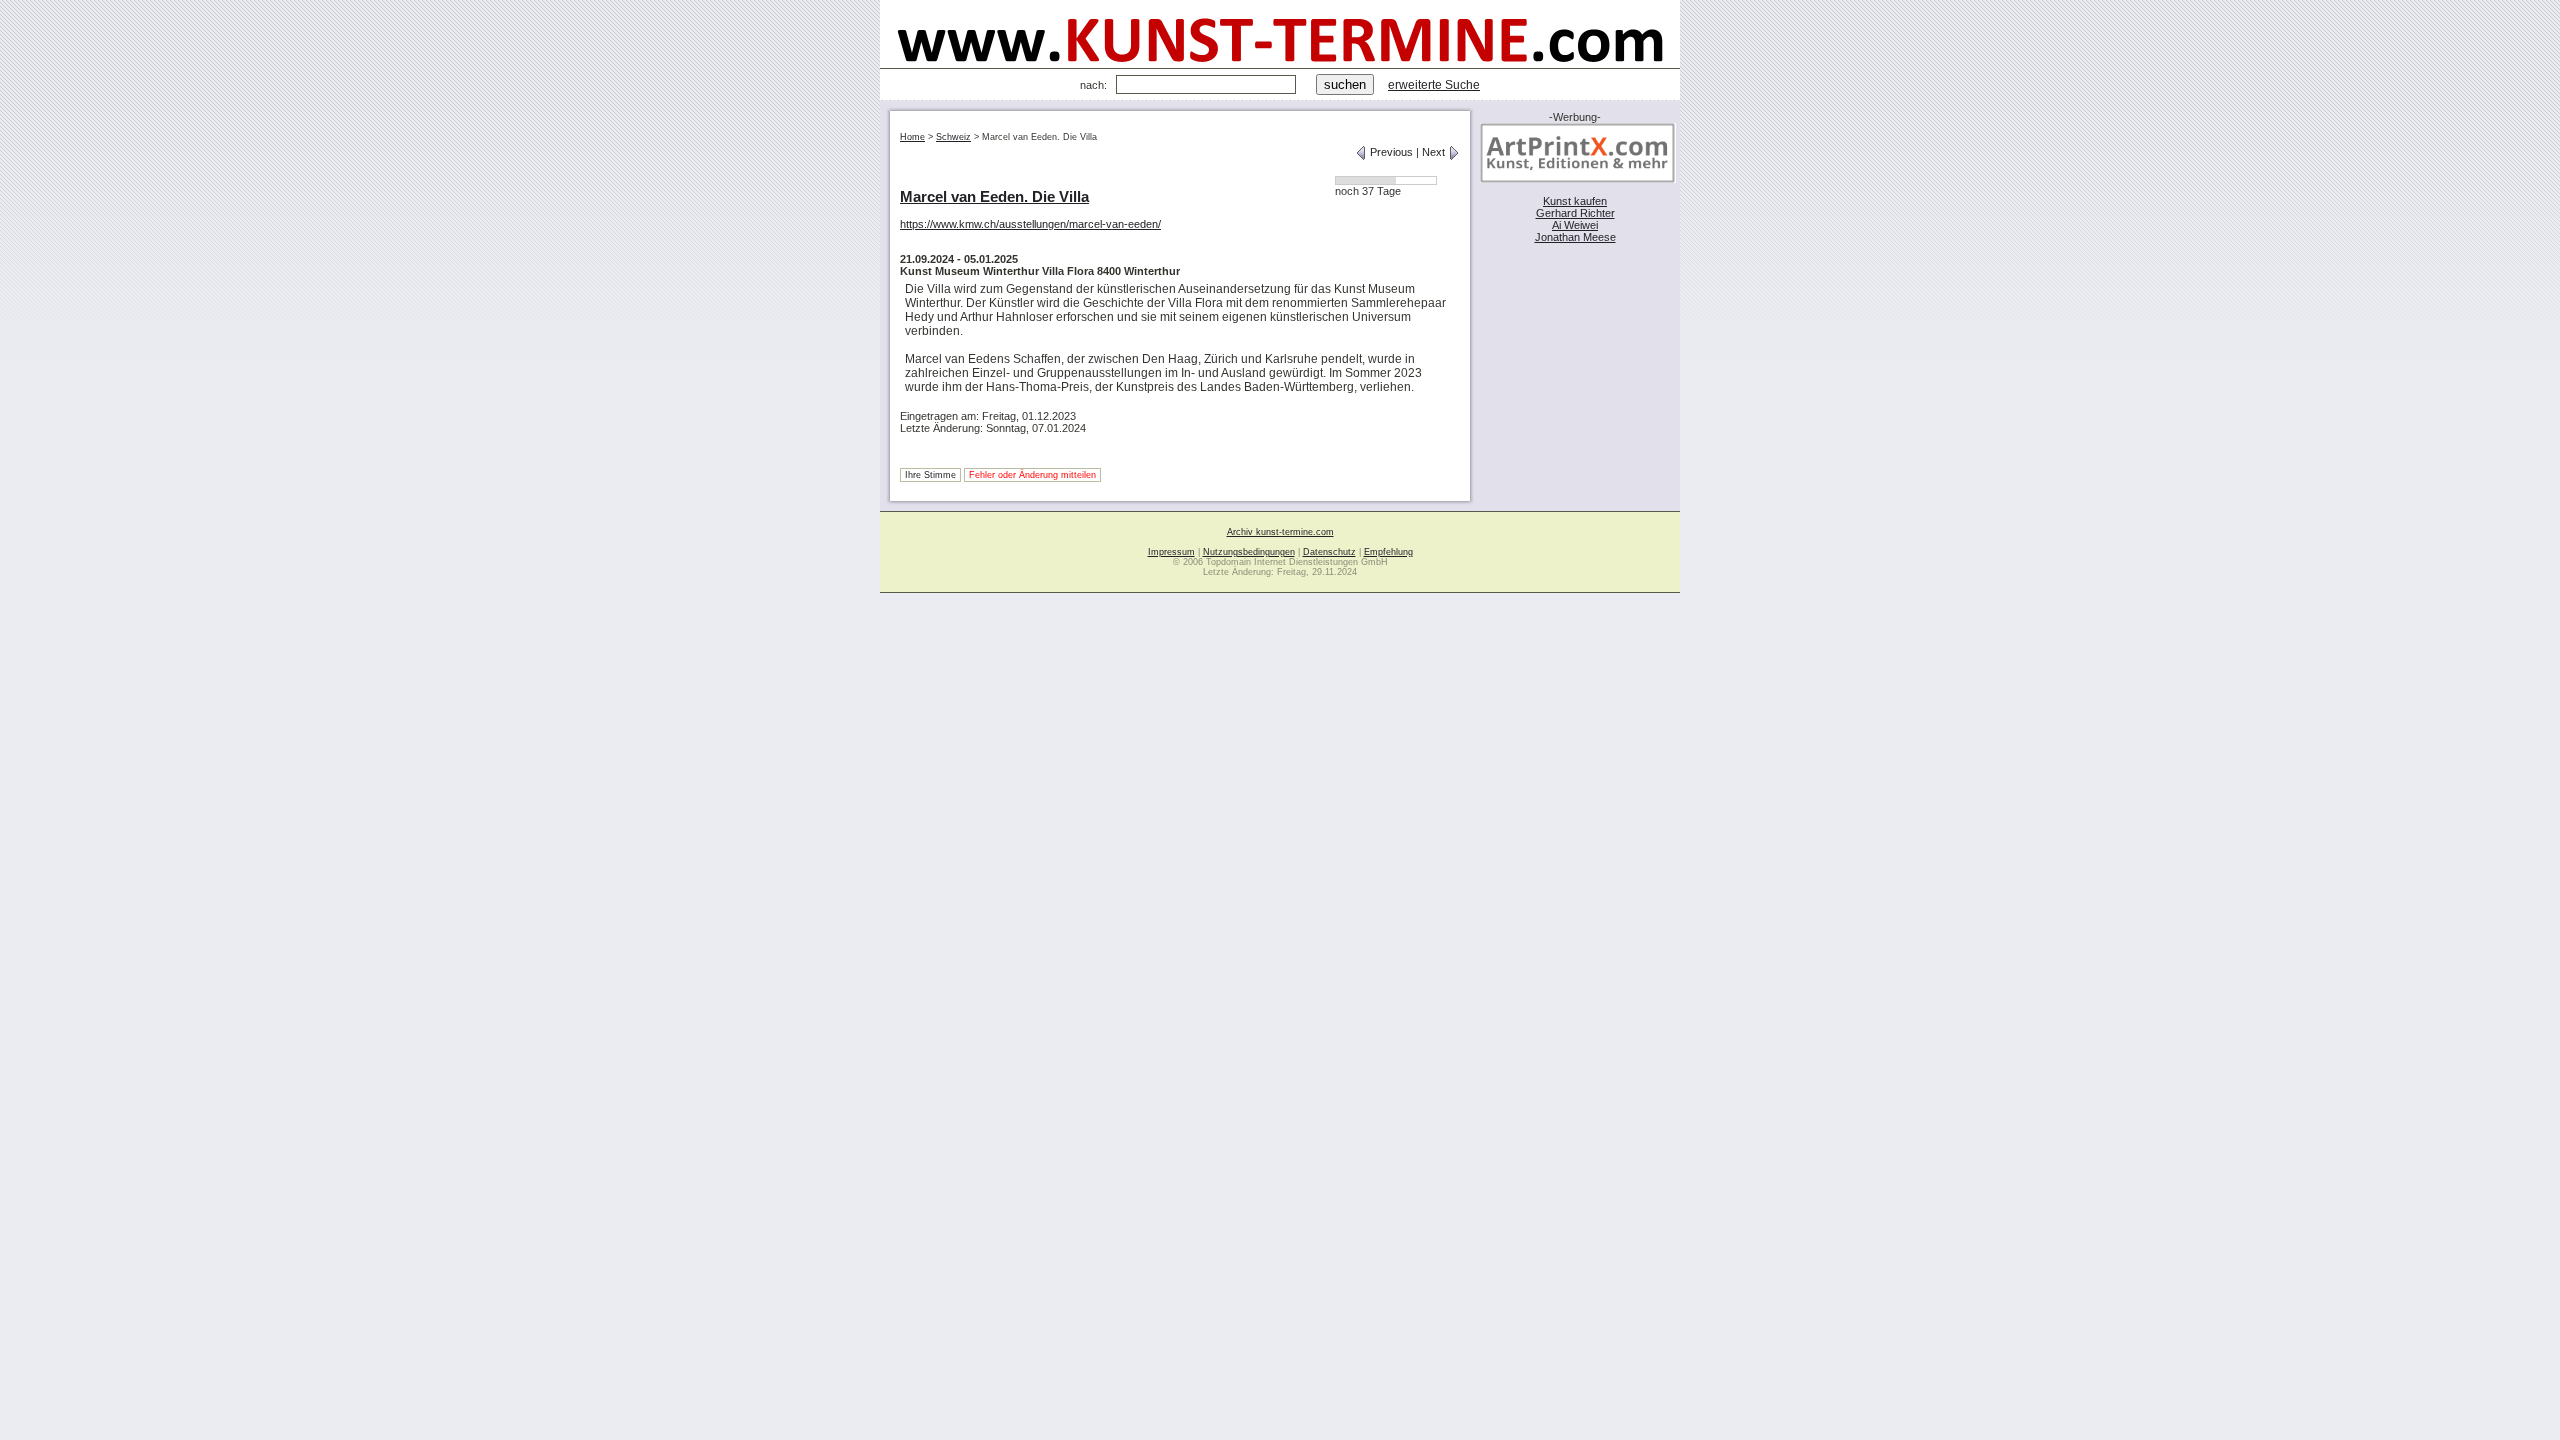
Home (912, 137)
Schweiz (953, 137)
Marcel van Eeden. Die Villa (994, 196)
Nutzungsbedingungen (1249, 552)
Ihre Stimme (930, 475)
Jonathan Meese (1575, 237)
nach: (1093, 85)
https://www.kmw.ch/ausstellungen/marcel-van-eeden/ (1030, 224)
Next (1435, 152)
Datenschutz (1329, 552)
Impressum (1171, 552)
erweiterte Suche (1434, 85)
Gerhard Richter (1575, 213)
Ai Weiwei (1575, 225)
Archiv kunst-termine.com (1280, 532)
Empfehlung (1388, 552)
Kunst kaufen (1575, 201)
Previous (1390, 152)
